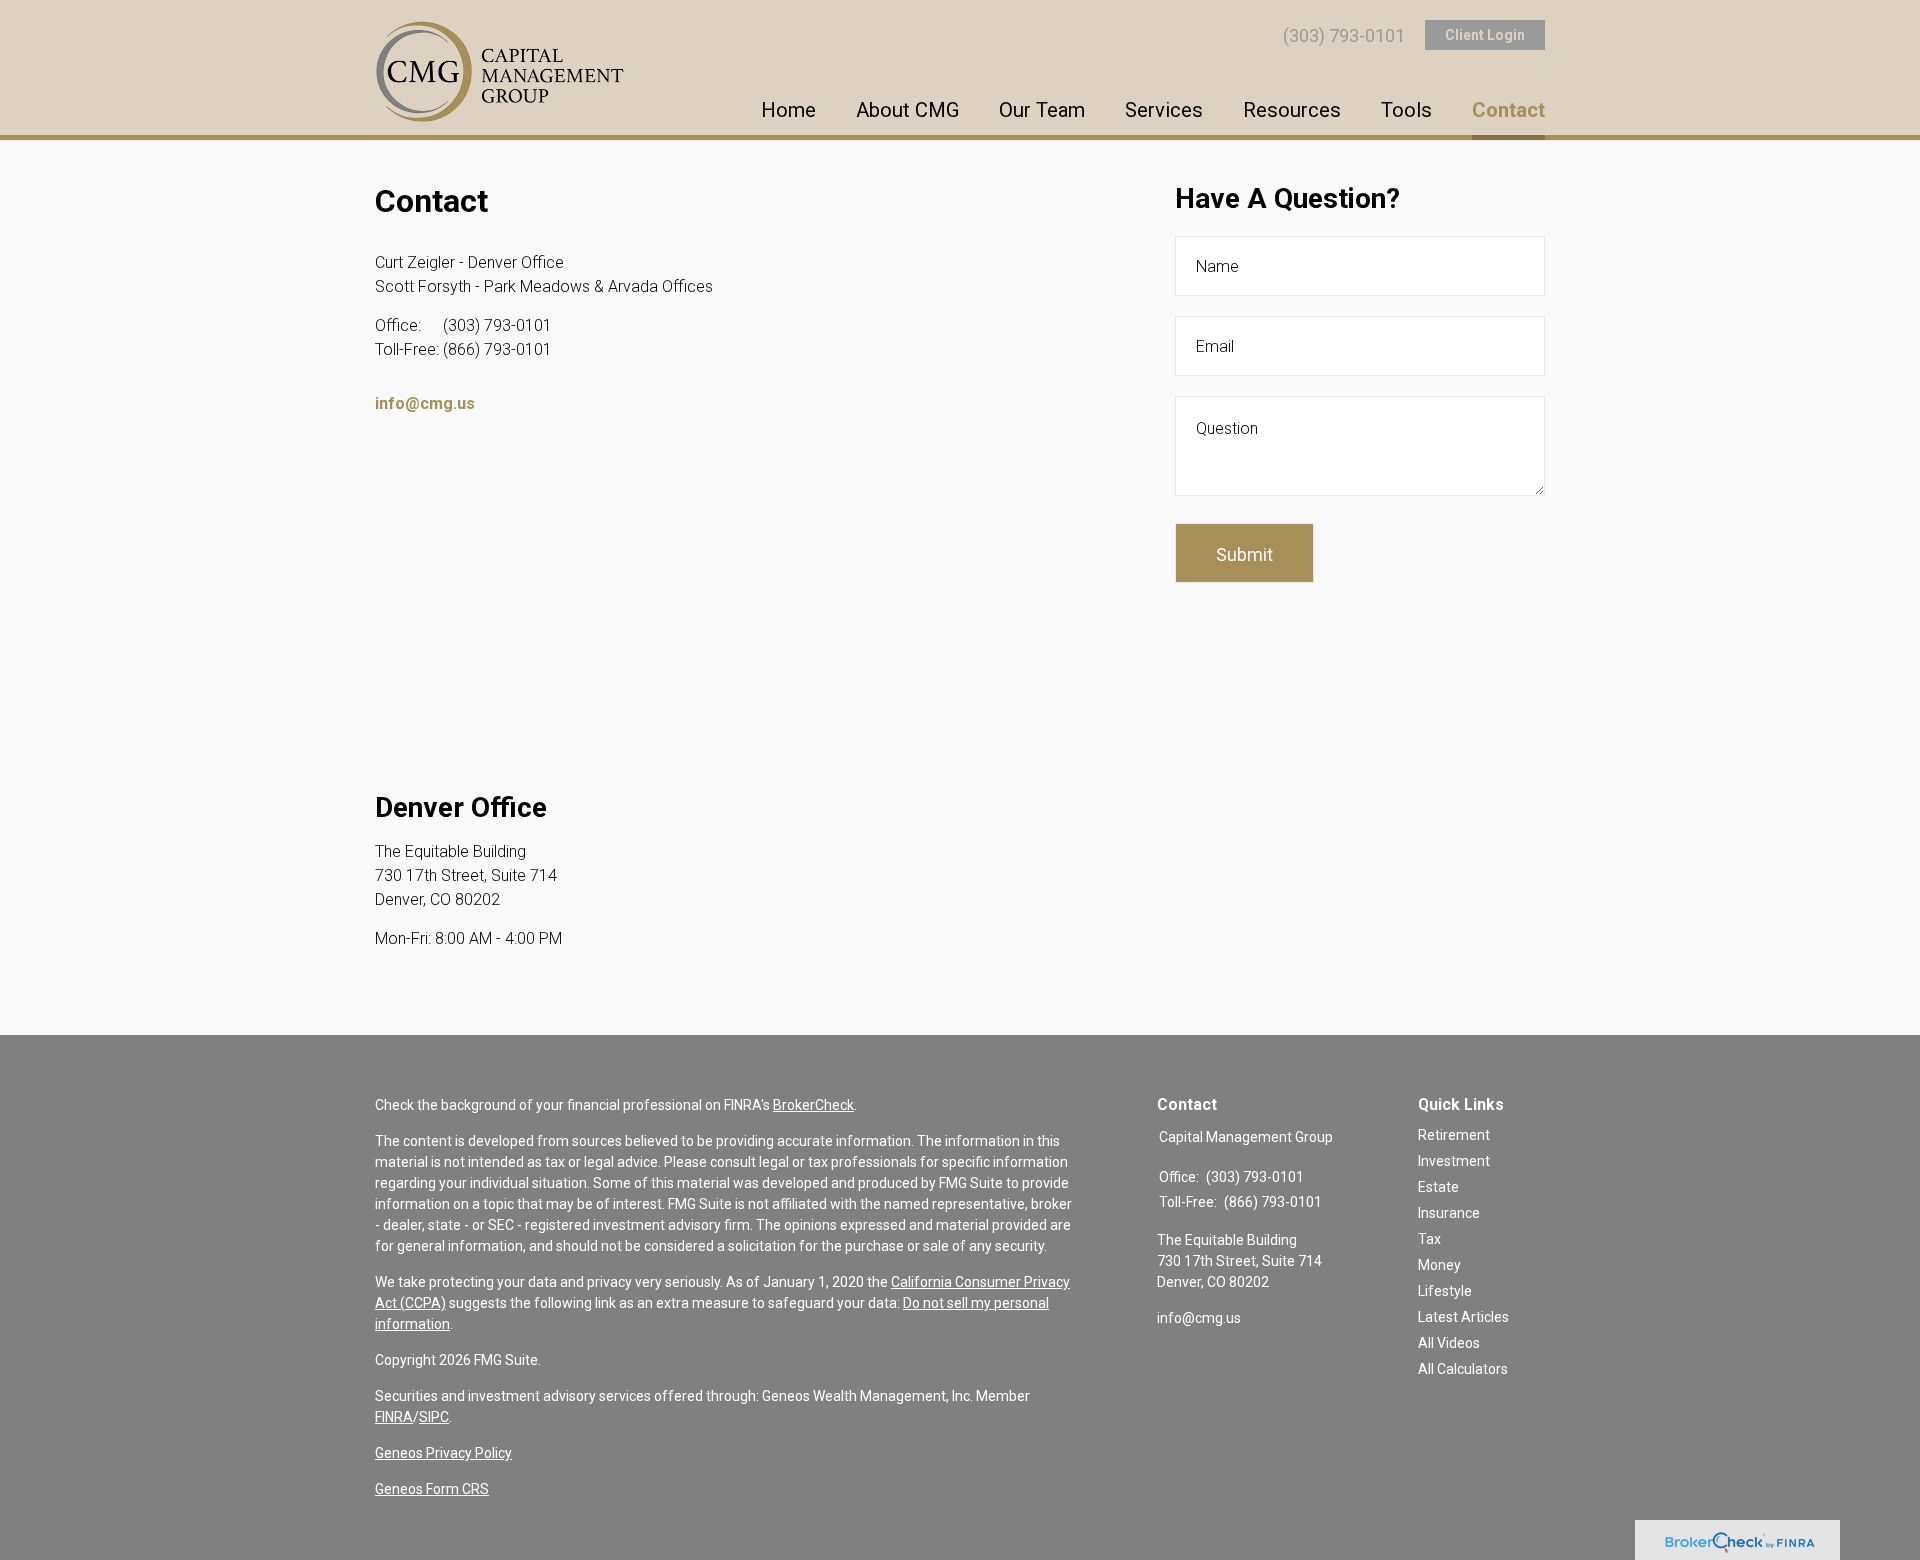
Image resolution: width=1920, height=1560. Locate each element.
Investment (1454, 1161)
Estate (1438, 1187)
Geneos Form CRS (432, 1489)
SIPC (434, 1417)
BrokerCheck (813, 1105)
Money (1439, 1265)
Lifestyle (1445, 1291)
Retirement (1454, 1135)
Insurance (1449, 1213)
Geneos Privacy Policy (443, 1453)
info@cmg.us (425, 403)
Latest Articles (1463, 1317)
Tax (1429, 1239)
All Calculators (1463, 1369)
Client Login (1485, 35)
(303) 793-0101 (1344, 35)
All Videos (1449, 1343)
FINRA (394, 1417)
